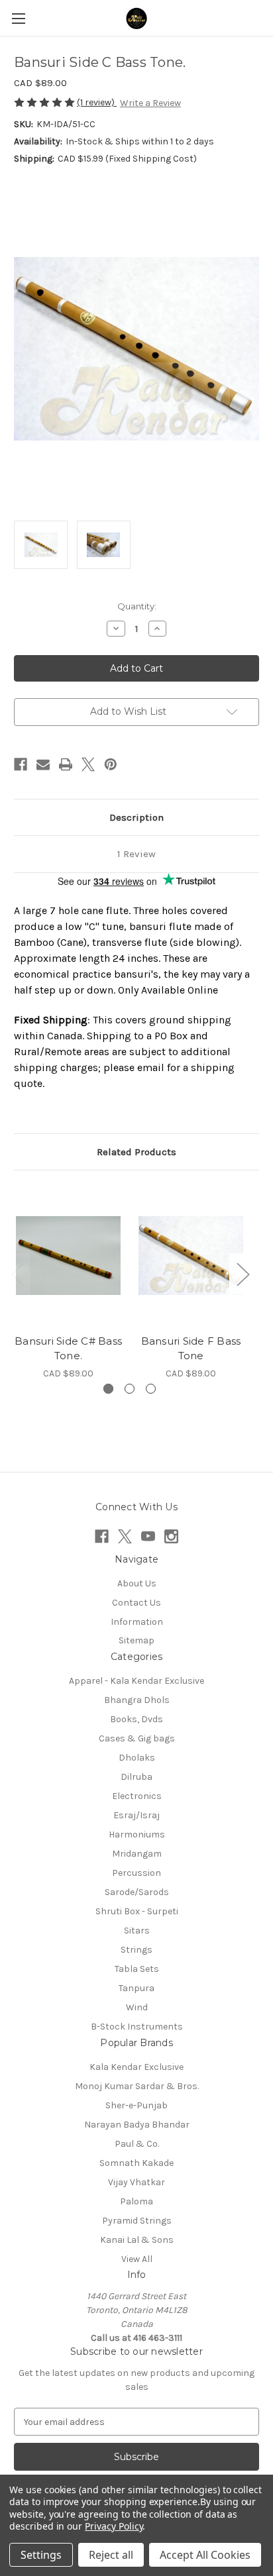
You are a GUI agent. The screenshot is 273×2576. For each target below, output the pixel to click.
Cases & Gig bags (137, 1738)
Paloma (136, 2201)
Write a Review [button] (150, 103)
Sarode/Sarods (137, 1892)
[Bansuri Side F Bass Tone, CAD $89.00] (191, 1255)
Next (243, 1273)
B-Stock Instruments (137, 2027)
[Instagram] (171, 1536)
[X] (88, 764)
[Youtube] (148, 1536)
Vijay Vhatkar (136, 2182)
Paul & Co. (137, 2144)
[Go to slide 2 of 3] (130, 1389)
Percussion (136, 1873)
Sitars (137, 1931)
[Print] (66, 764)
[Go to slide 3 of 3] (151, 1389)
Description (136, 817)
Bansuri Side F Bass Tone (191, 1349)
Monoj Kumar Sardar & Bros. (137, 2086)
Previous (17, 1273)
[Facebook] (21, 764)
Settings (41, 2555)
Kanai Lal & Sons (137, 2240)
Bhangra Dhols (137, 1700)
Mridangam (137, 1854)
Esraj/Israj (136, 1815)
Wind (137, 2007)
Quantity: (137, 606)
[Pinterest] (111, 764)
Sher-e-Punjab (136, 2105)
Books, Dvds (136, 1719)
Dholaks (137, 1758)
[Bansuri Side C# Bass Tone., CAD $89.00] (68, 1255)
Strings (136, 1950)
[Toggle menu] (18, 18)
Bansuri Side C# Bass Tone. (68, 1349)
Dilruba (136, 1777)
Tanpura (136, 1988)
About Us (137, 1583)
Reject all (111, 2555)
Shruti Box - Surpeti (137, 1911)
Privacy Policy (114, 2526)
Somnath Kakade (136, 2163)
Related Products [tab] (136, 1152)
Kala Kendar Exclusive (136, 2067)
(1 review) (97, 102)
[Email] (43, 764)
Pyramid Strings (137, 2221)
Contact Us (136, 1603)
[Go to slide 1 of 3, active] (108, 1389)
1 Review (136, 854)
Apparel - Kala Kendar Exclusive (136, 1681)
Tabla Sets (137, 1969)
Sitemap (136, 1640)
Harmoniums (137, 1834)
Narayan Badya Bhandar (137, 2125)
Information (137, 1622)
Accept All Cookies (205, 2555)
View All (137, 2259)
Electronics (137, 1796)
